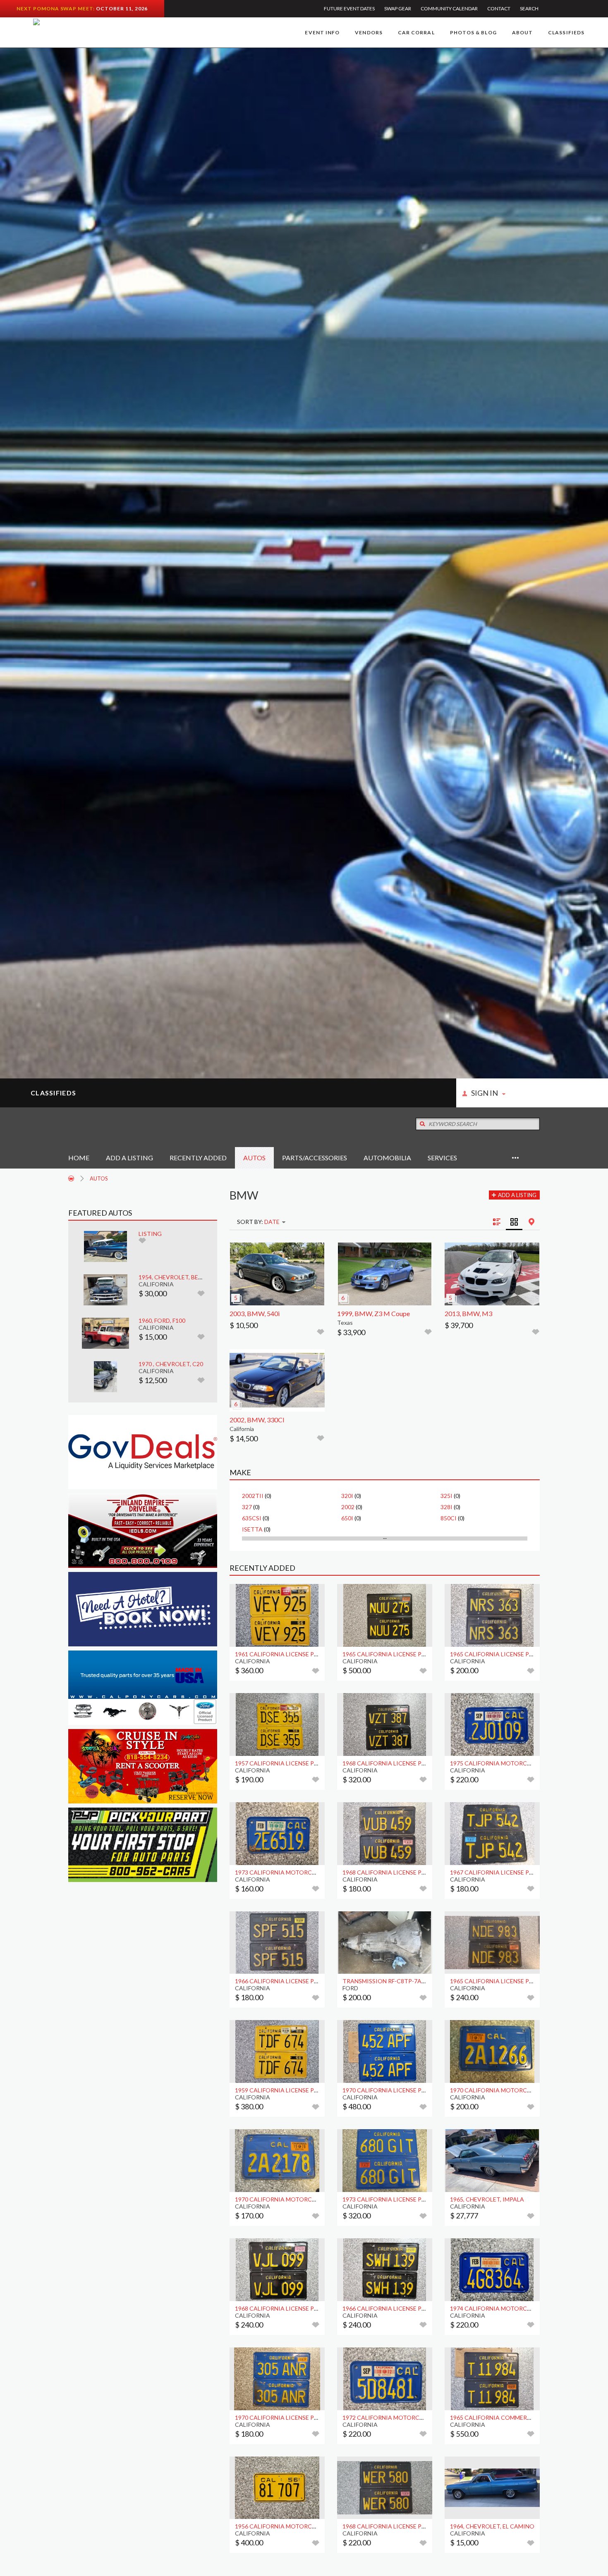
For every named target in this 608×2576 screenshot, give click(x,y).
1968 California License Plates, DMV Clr (297, 2308)
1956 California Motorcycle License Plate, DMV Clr (316, 2526)
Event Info (322, 32)
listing (150, 1234)
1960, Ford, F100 (162, 1320)
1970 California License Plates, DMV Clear (408, 2090)
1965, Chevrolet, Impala (487, 2199)
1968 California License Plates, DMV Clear (408, 1763)
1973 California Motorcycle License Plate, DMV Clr (316, 1872)
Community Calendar (449, 8)
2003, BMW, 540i (255, 1313)
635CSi (252, 1518)
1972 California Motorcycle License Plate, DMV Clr (423, 2417)
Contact (499, 8)
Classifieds (566, 32)
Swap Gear (398, 8)
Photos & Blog (473, 32)
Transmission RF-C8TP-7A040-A (390, 1981)
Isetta (252, 1529)
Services (442, 1158)
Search (529, 8)
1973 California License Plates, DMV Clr (405, 2199)
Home (79, 1158)
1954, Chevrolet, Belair (175, 1277)
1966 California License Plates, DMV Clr (405, 2308)
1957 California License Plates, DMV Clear (301, 1763)
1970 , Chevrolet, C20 (171, 1364)
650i (347, 1518)
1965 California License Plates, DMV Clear (408, 1654)
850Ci (449, 1518)
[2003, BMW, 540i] (277, 1274)
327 (247, 1507)
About (522, 32)
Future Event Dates (349, 8)
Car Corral (416, 32)
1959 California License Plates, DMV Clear (301, 2090)
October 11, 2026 (122, 8)
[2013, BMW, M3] (492, 1274)
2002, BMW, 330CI (257, 1420)
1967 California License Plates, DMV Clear (516, 1872)
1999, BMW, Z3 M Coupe (373, 1313)
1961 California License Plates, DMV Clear (301, 1654)
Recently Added (198, 1158)
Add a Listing (129, 1158)
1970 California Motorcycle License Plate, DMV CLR (316, 2199)
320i (347, 1496)
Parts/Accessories (315, 1158)
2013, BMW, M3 (468, 1313)
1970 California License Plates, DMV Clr (297, 2417)
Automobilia (387, 1158)
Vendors (369, 32)
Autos (254, 1158)
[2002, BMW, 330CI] (277, 1381)
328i (446, 1507)
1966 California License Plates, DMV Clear (301, 1981)
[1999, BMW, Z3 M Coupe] (385, 1274)
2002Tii (253, 1496)
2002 (348, 1507)
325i (446, 1496)
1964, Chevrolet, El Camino (492, 2526)
